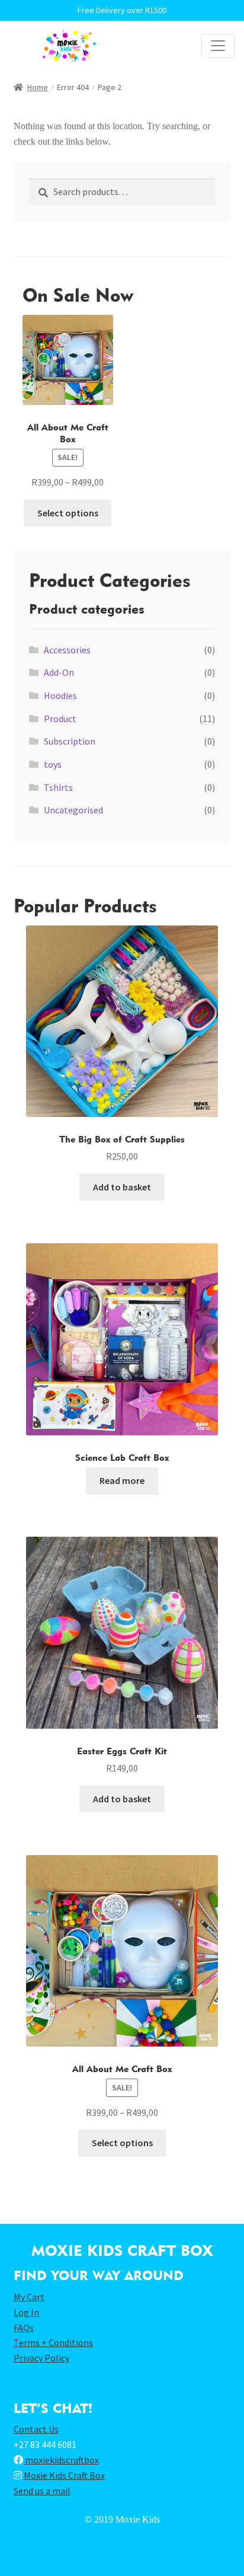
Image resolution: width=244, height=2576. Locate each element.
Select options (68, 513)
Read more (122, 1480)
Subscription (70, 741)
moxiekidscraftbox (62, 2460)
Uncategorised (73, 810)
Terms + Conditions (53, 2342)
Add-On (59, 672)
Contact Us (36, 2429)
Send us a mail (42, 2491)
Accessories (67, 650)
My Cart (29, 2297)
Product (60, 719)
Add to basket (122, 1187)
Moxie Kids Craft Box (64, 2475)
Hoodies (60, 695)
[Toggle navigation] (218, 46)
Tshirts (58, 787)
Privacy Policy (41, 2358)
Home (38, 87)
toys (53, 764)
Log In (26, 2312)
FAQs (24, 2328)
